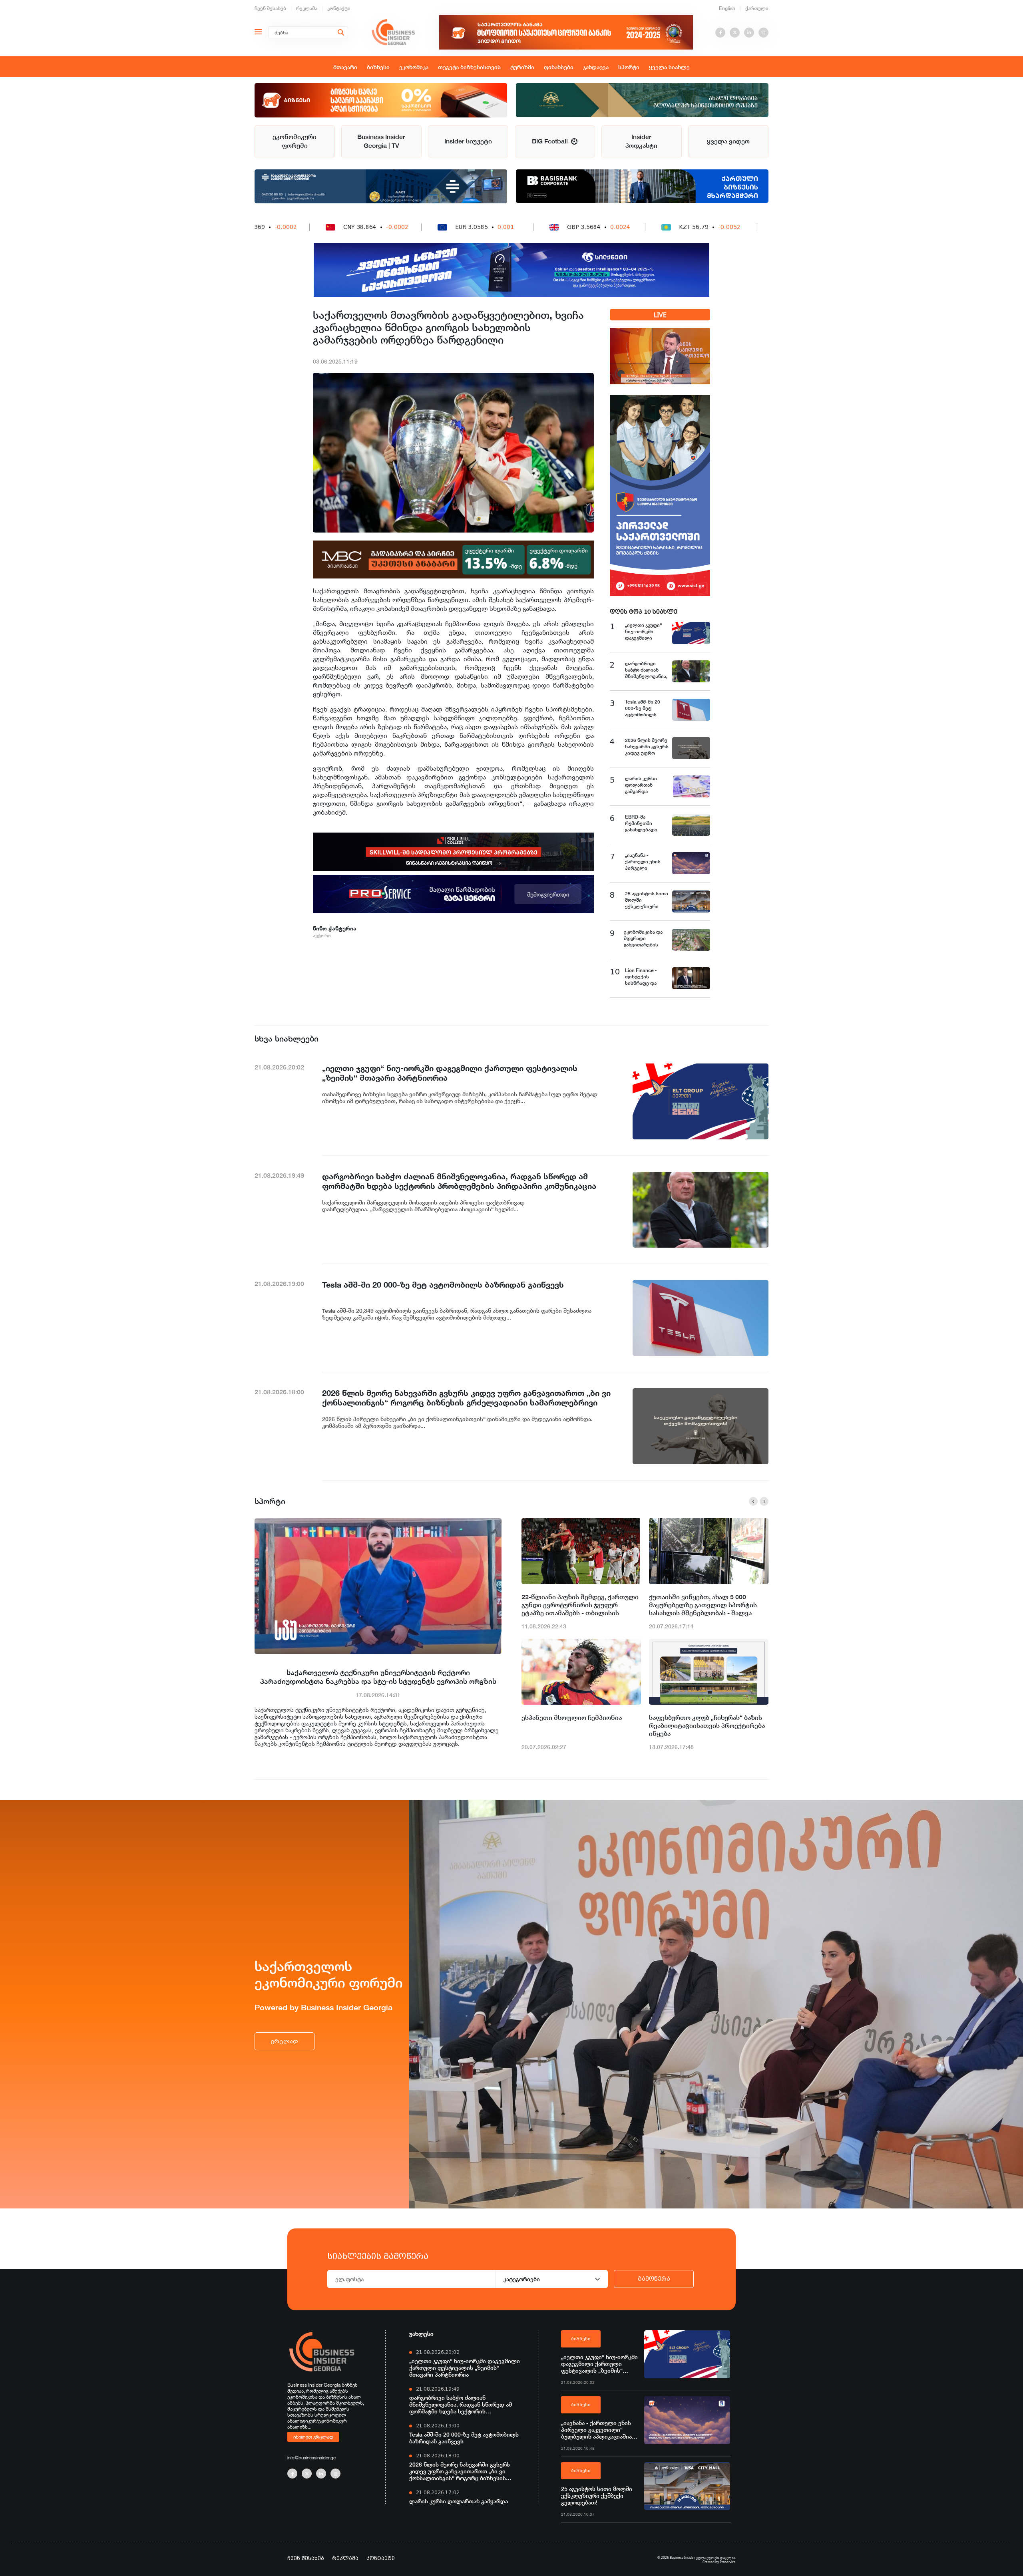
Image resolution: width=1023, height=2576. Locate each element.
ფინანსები (559, 67)
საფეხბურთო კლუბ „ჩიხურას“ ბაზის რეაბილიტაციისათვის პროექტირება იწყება (707, 1726)
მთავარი (345, 67)
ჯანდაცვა (596, 67)
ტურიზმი (522, 67)
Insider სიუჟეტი (468, 141)
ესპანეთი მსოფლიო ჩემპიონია (572, 1718)
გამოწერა (654, 2279)
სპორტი (629, 67)
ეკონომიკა (414, 67)
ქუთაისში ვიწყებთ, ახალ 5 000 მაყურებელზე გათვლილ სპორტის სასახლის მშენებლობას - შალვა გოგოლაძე (703, 1605)
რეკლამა (307, 8)
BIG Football (551, 141)
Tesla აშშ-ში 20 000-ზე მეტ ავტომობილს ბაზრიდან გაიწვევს (464, 2438)
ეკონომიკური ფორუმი (295, 141)
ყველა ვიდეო (728, 141)
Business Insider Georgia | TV (381, 141)
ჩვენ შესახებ (270, 8)
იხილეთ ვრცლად (313, 2437)
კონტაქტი (339, 8)
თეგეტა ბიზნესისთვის (469, 67)
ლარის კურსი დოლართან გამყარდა (459, 2501)
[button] (753, 1501)
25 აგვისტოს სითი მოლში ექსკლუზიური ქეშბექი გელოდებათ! (597, 2495)
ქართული (757, 8)
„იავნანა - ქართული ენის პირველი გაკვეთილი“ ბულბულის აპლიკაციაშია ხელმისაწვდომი (596, 2430)
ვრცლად (285, 2041)
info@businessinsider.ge (311, 2458)
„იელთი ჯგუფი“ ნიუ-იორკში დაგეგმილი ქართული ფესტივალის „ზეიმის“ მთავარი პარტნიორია (465, 2368)
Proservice (728, 2562)
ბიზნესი (378, 67)
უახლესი (421, 2334)
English (727, 8)
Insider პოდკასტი (641, 141)
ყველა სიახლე (669, 67)
